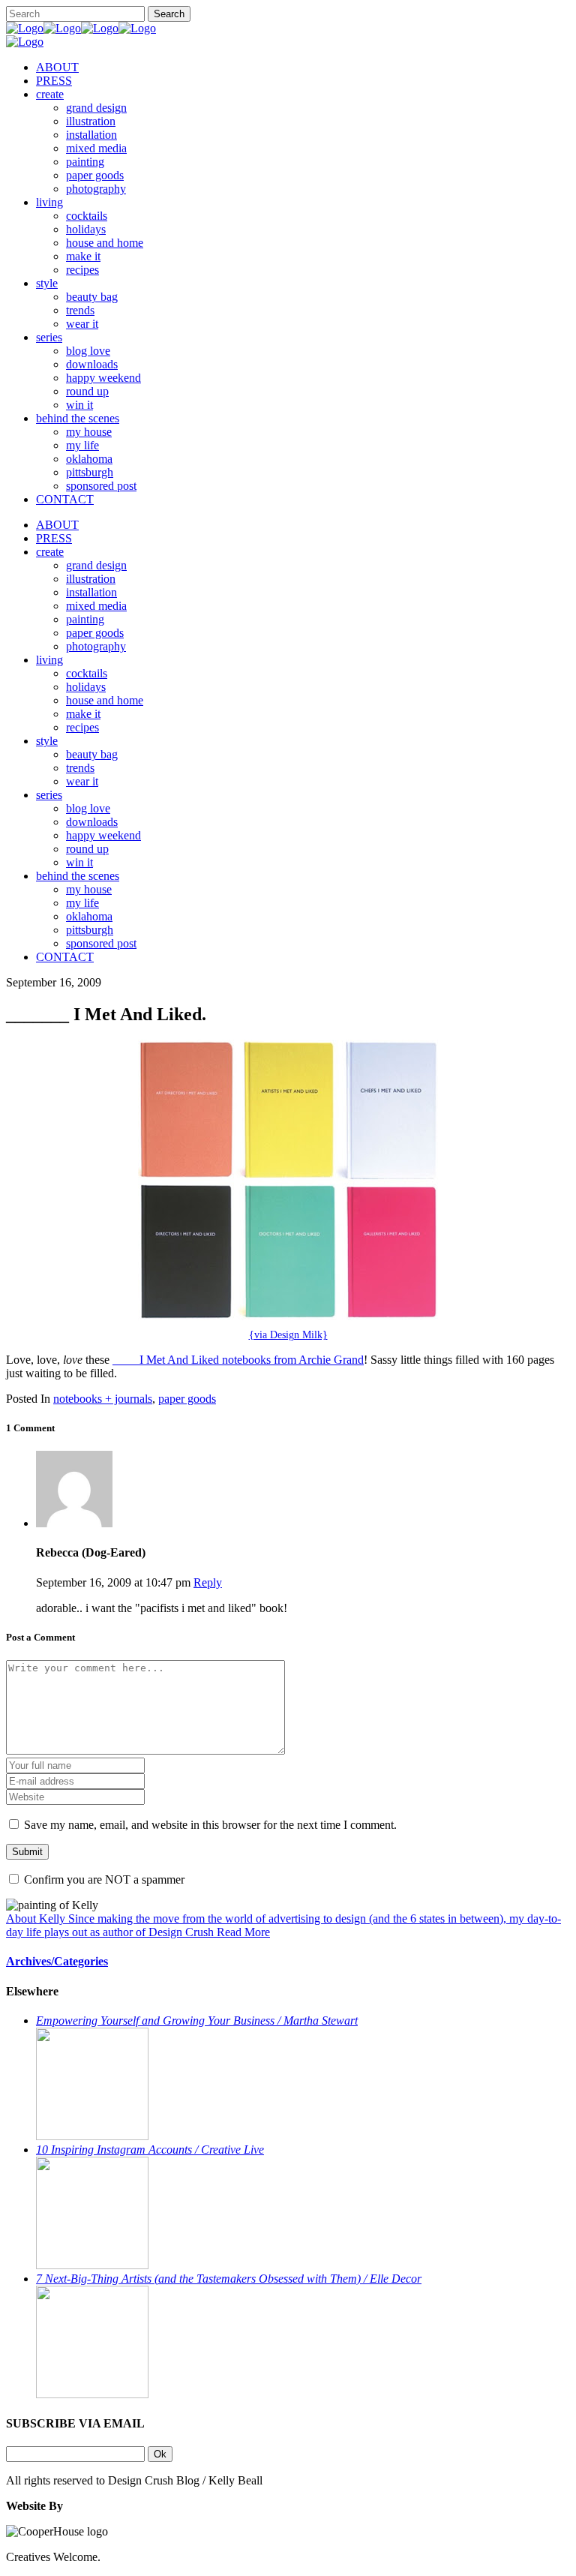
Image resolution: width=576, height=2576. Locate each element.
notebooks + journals (103, 1399)
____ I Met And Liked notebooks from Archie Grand (238, 1360)
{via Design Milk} (288, 1335)
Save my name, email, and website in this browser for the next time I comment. (210, 1825)
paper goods (187, 1399)
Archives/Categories (57, 1961)
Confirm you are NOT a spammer (103, 1879)
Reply (208, 1582)
